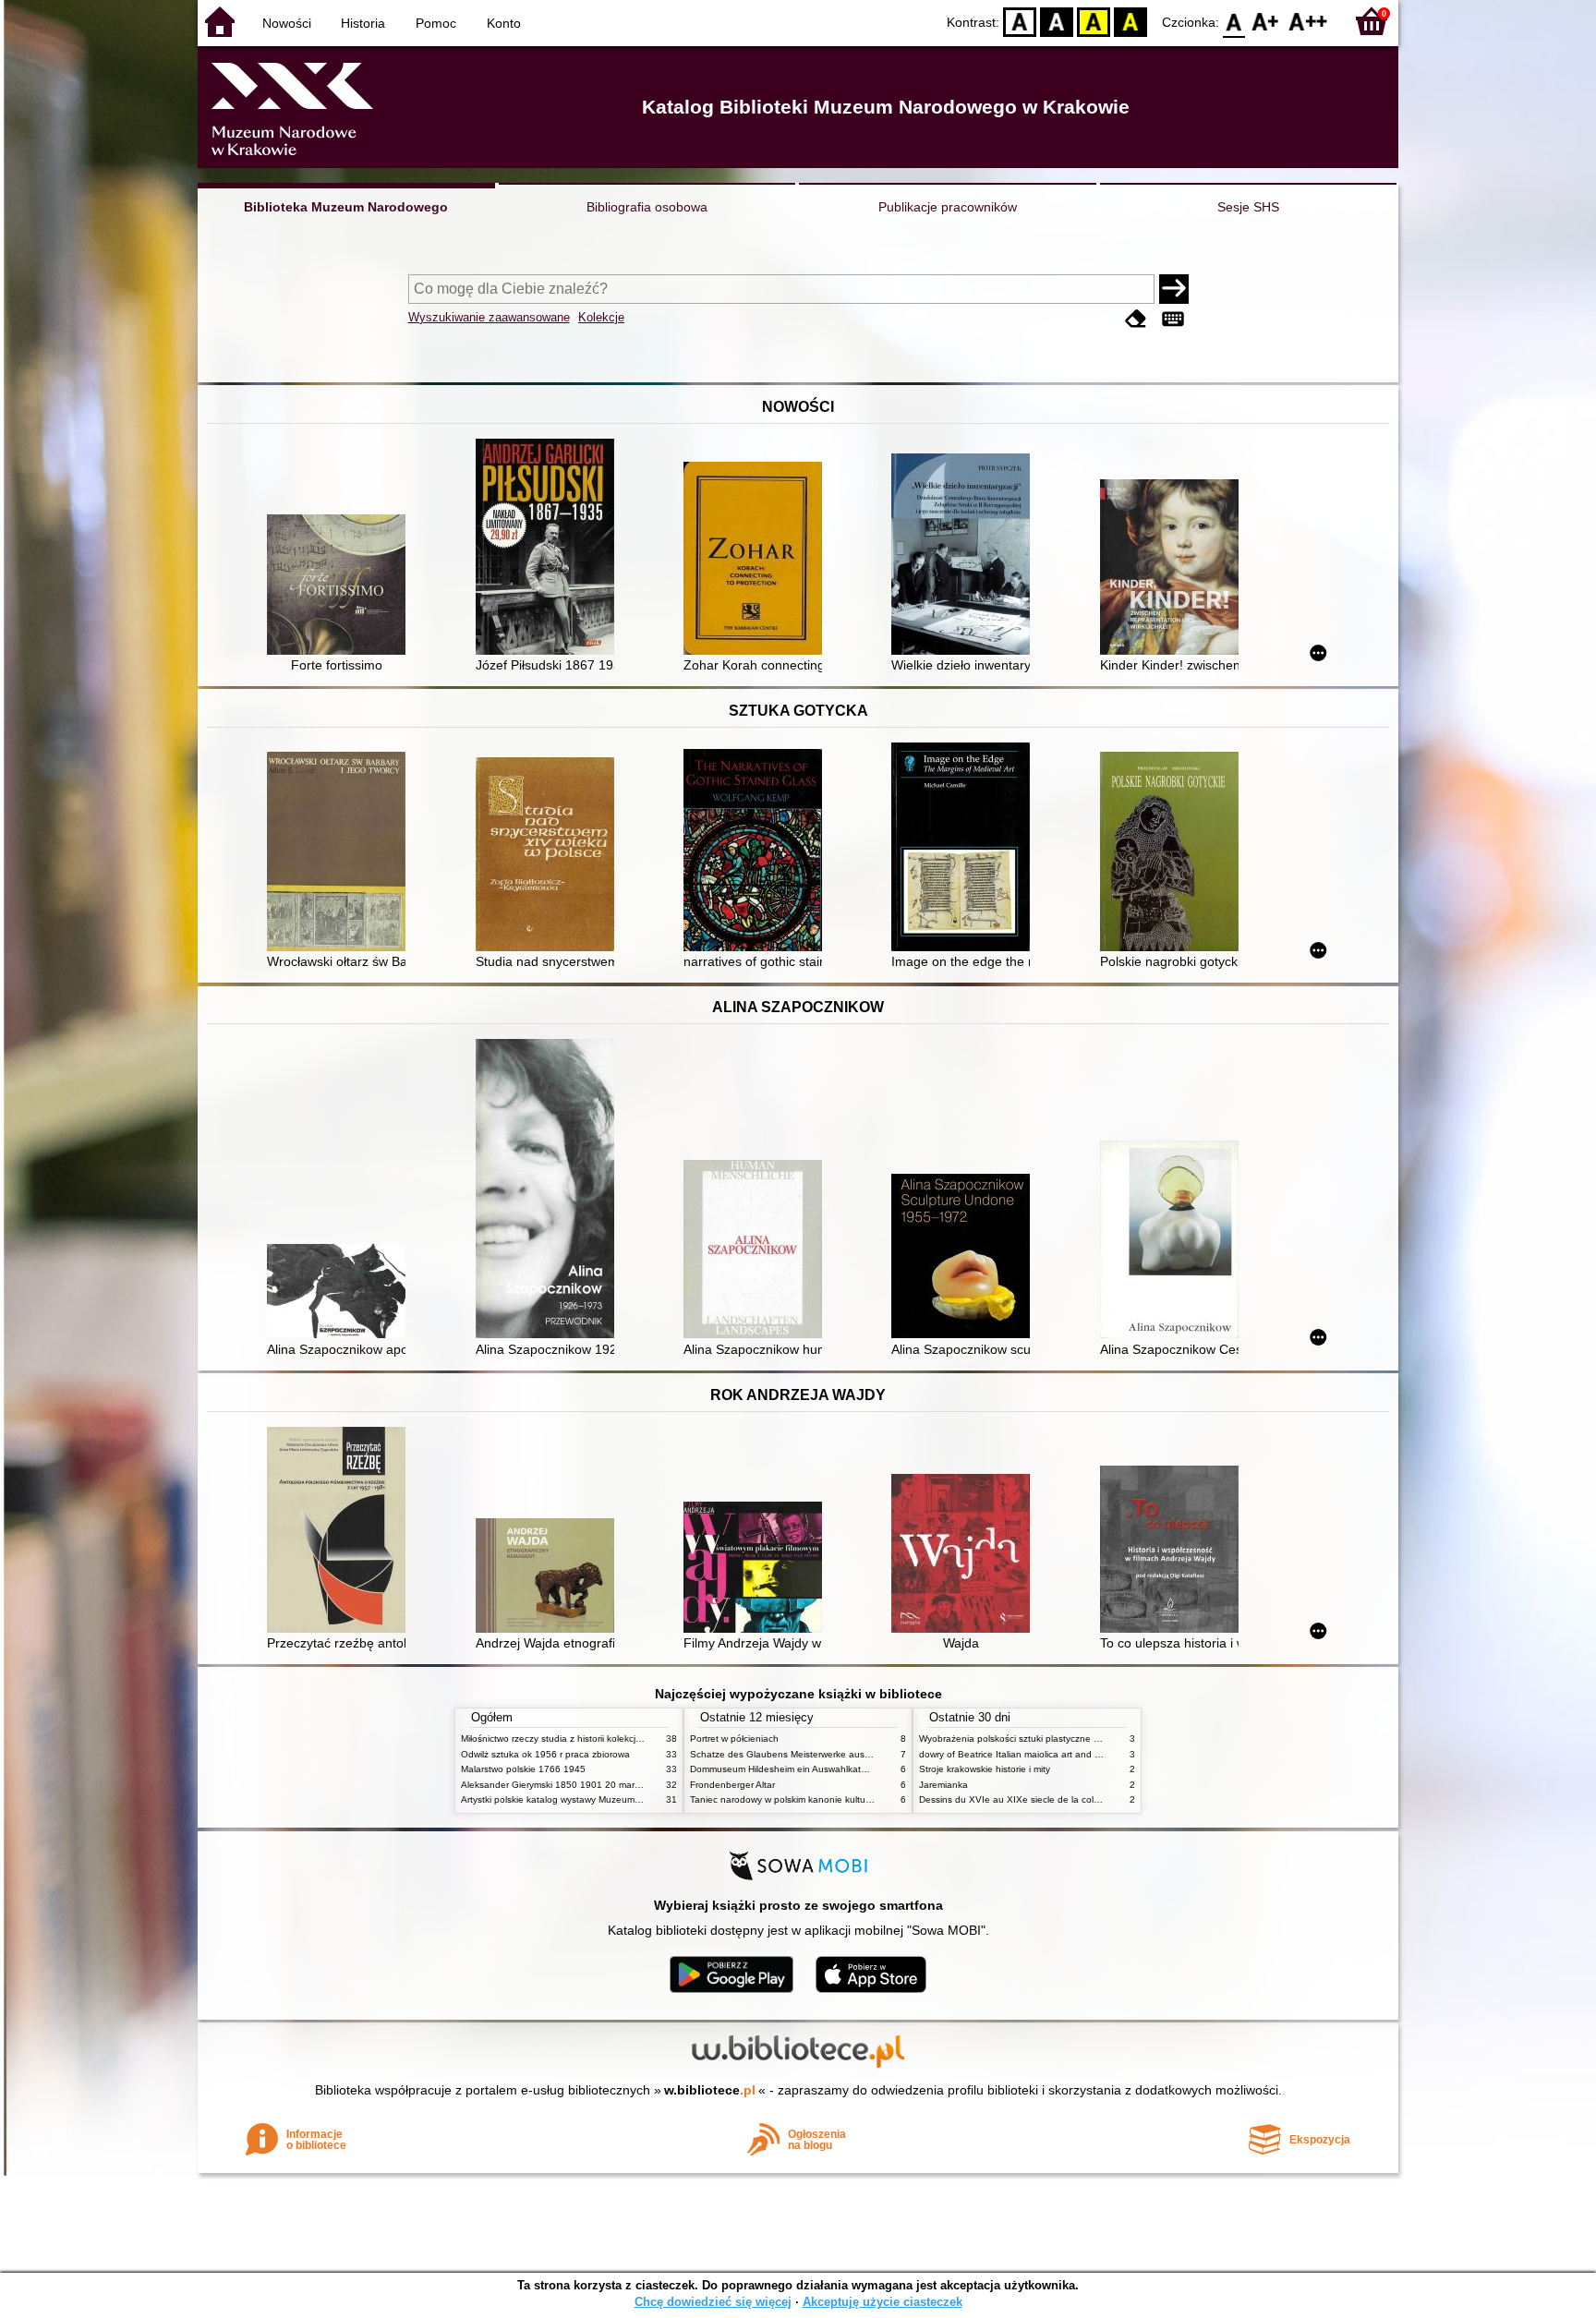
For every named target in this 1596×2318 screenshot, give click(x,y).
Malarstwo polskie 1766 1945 (523, 1769)
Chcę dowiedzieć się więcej (713, 2302)
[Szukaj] (1174, 289)
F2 (1308, 21)
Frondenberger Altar (732, 1785)
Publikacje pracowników (948, 207)
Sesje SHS (1248, 207)
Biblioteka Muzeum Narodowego (346, 207)
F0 (1234, 21)
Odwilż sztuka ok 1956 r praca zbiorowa (545, 1754)
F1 (1266, 21)
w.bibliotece (710, 2090)
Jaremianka (943, 1785)
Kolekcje (601, 317)
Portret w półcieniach (734, 1738)
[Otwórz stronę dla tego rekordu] (341, 586)
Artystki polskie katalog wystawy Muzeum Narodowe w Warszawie (599, 1799)
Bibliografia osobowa (647, 207)
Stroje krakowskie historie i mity (985, 1769)
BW (1057, 21)
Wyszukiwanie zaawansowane (489, 317)
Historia (363, 23)
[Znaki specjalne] (1173, 319)
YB (1094, 21)
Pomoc (436, 23)
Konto (504, 23)
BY (1130, 21)
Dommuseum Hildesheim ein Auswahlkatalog (785, 1769)
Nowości (287, 23)
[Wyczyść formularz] (1136, 319)
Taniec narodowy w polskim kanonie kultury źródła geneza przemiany (836, 1799)
